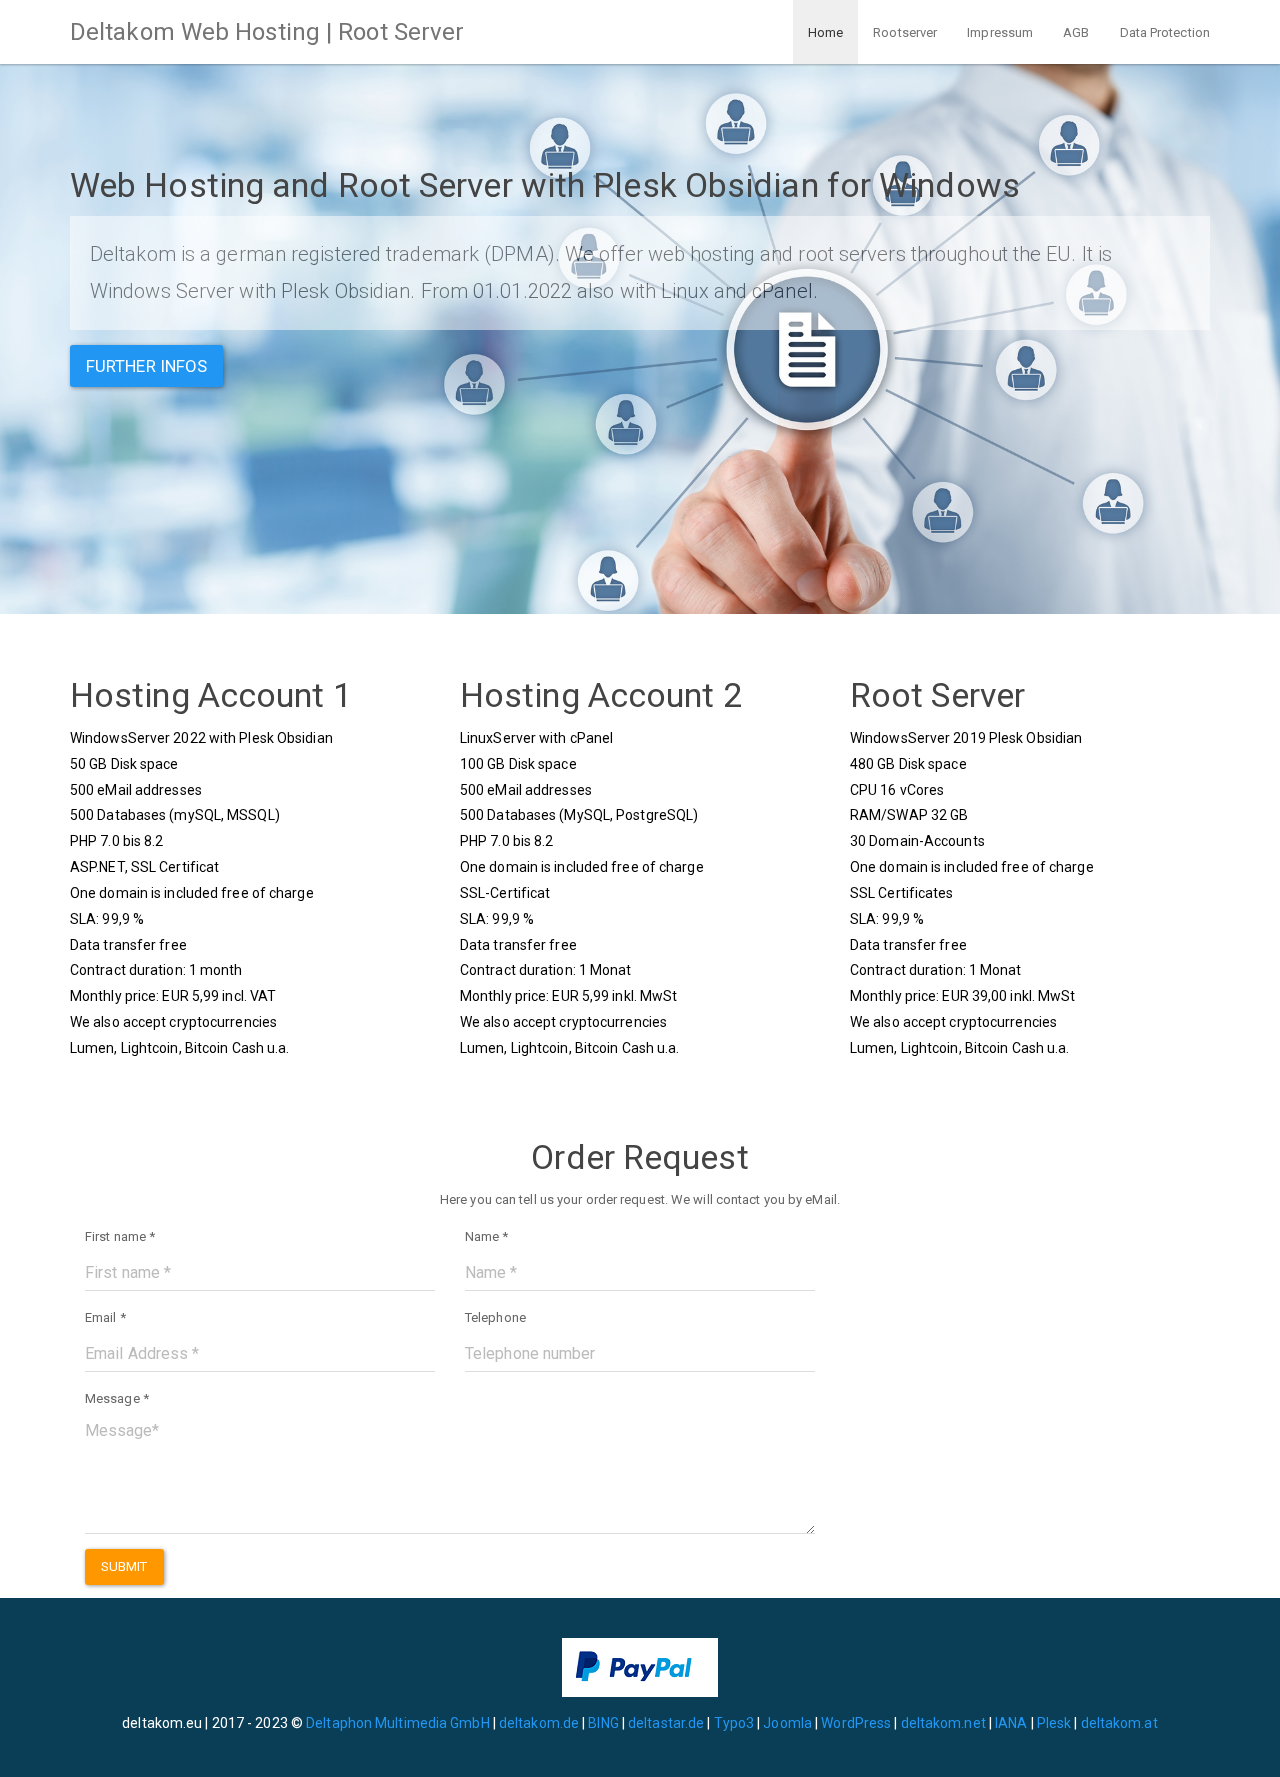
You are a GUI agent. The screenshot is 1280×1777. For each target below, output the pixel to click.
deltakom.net (943, 1723)
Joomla (787, 1723)
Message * (117, 1398)
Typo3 (734, 1723)
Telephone (495, 1317)
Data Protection (1165, 32)
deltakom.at (1119, 1723)
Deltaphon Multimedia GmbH (399, 1723)
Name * (487, 1236)
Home (825, 32)
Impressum (1000, 32)
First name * (120, 1236)
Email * (105, 1317)
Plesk (1054, 1723)
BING (603, 1723)
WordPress (856, 1723)
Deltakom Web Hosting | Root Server (267, 32)
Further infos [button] (146, 366)
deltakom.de (539, 1723)
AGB (1076, 32)
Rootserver (905, 32)
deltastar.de (666, 1723)
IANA (1011, 1723)
